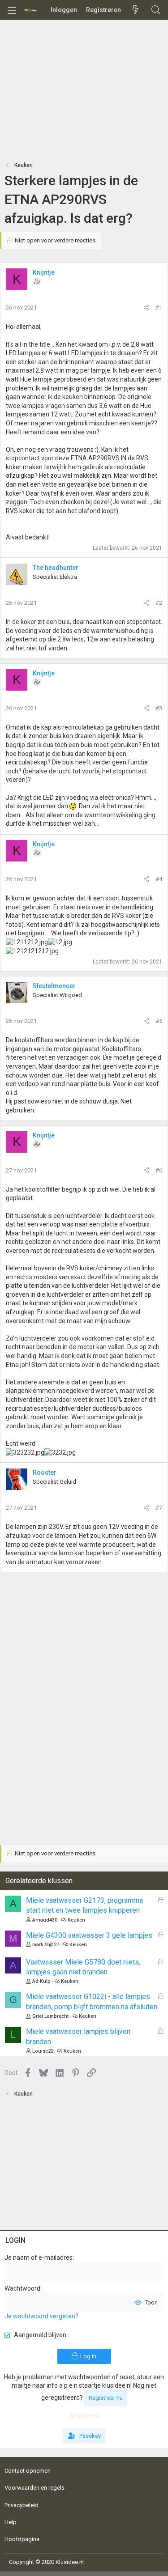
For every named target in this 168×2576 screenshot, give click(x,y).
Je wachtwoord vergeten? (41, 2316)
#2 (159, 603)
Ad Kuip (41, 1981)
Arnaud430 (45, 1920)
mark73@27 (46, 1945)
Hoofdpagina (22, 2539)
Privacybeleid (22, 2505)
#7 (159, 1508)
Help (11, 2522)
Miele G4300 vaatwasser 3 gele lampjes (89, 1935)
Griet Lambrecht (50, 2016)
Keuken (76, 1920)
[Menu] (12, 10)
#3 (159, 708)
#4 (159, 879)
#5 (159, 1021)
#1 (159, 308)
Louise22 (43, 2051)
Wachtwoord (22, 2288)
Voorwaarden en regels (34, 2488)
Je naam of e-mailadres (39, 2258)
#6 (159, 1170)
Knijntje (44, 272)
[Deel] (146, 308)
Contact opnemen (28, 2471)
